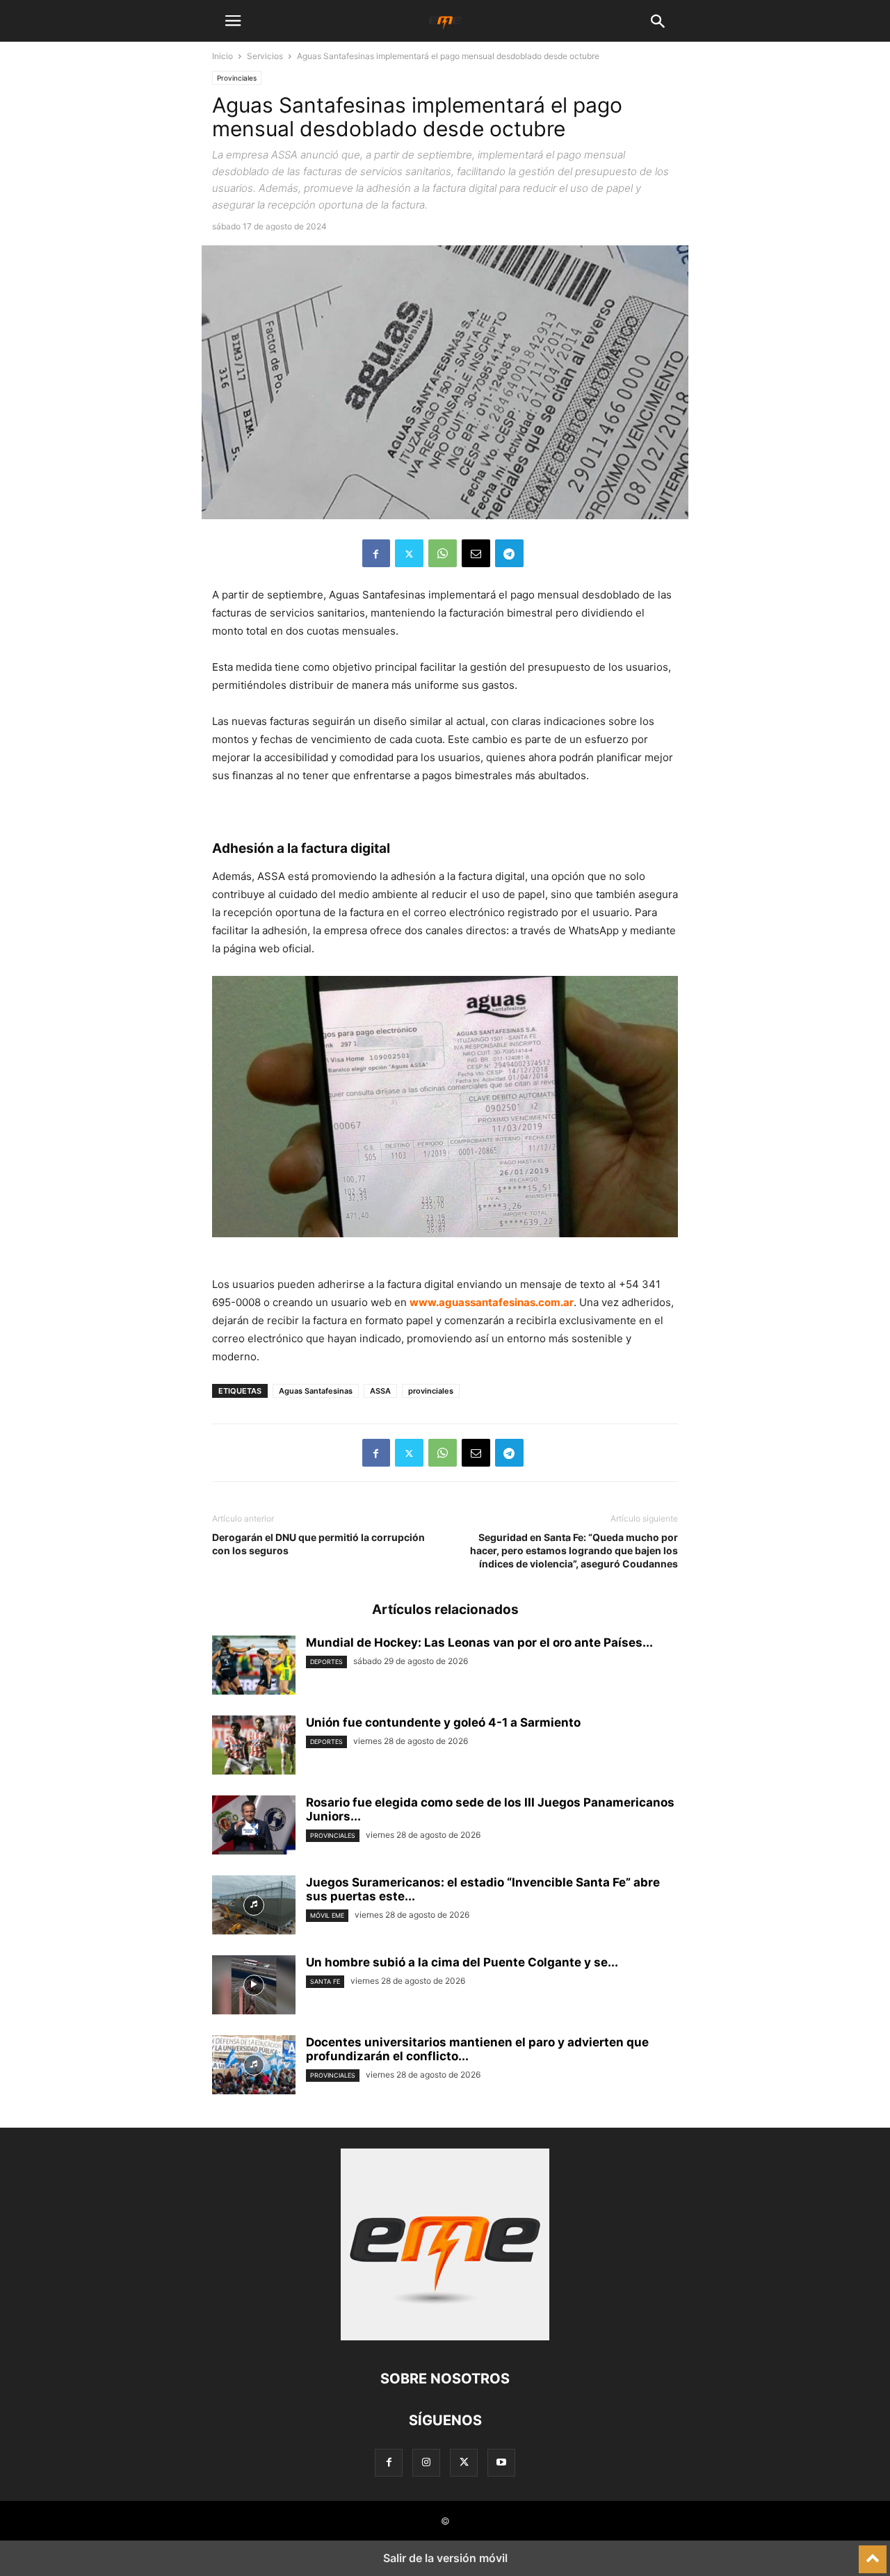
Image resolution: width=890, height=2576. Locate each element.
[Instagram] (426, 2462)
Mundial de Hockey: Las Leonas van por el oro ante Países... (479, 1642)
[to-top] (873, 2553)
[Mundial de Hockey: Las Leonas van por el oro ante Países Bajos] (254, 1667)
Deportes (326, 1662)
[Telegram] (509, 553)
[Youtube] (501, 2462)
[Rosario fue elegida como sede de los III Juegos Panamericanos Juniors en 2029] (254, 1827)
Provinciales (237, 78)
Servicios (265, 56)
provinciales (431, 1391)
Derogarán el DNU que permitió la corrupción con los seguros (318, 1544)
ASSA (380, 1391)
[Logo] (445, 2337)
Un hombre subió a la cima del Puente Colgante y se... (462, 1962)
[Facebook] (376, 553)
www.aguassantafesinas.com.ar (492, 1302)
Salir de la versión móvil (445, 2558)
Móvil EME (327, 1915)
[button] (233, 21)
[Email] (476, 553)
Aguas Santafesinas (316, 1391)
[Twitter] (409, 553)
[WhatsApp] (443, 553)
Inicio (222, 56)
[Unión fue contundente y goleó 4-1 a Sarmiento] (254, 1747)
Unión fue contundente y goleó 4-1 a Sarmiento (443, 1722)
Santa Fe (325, 1981)
